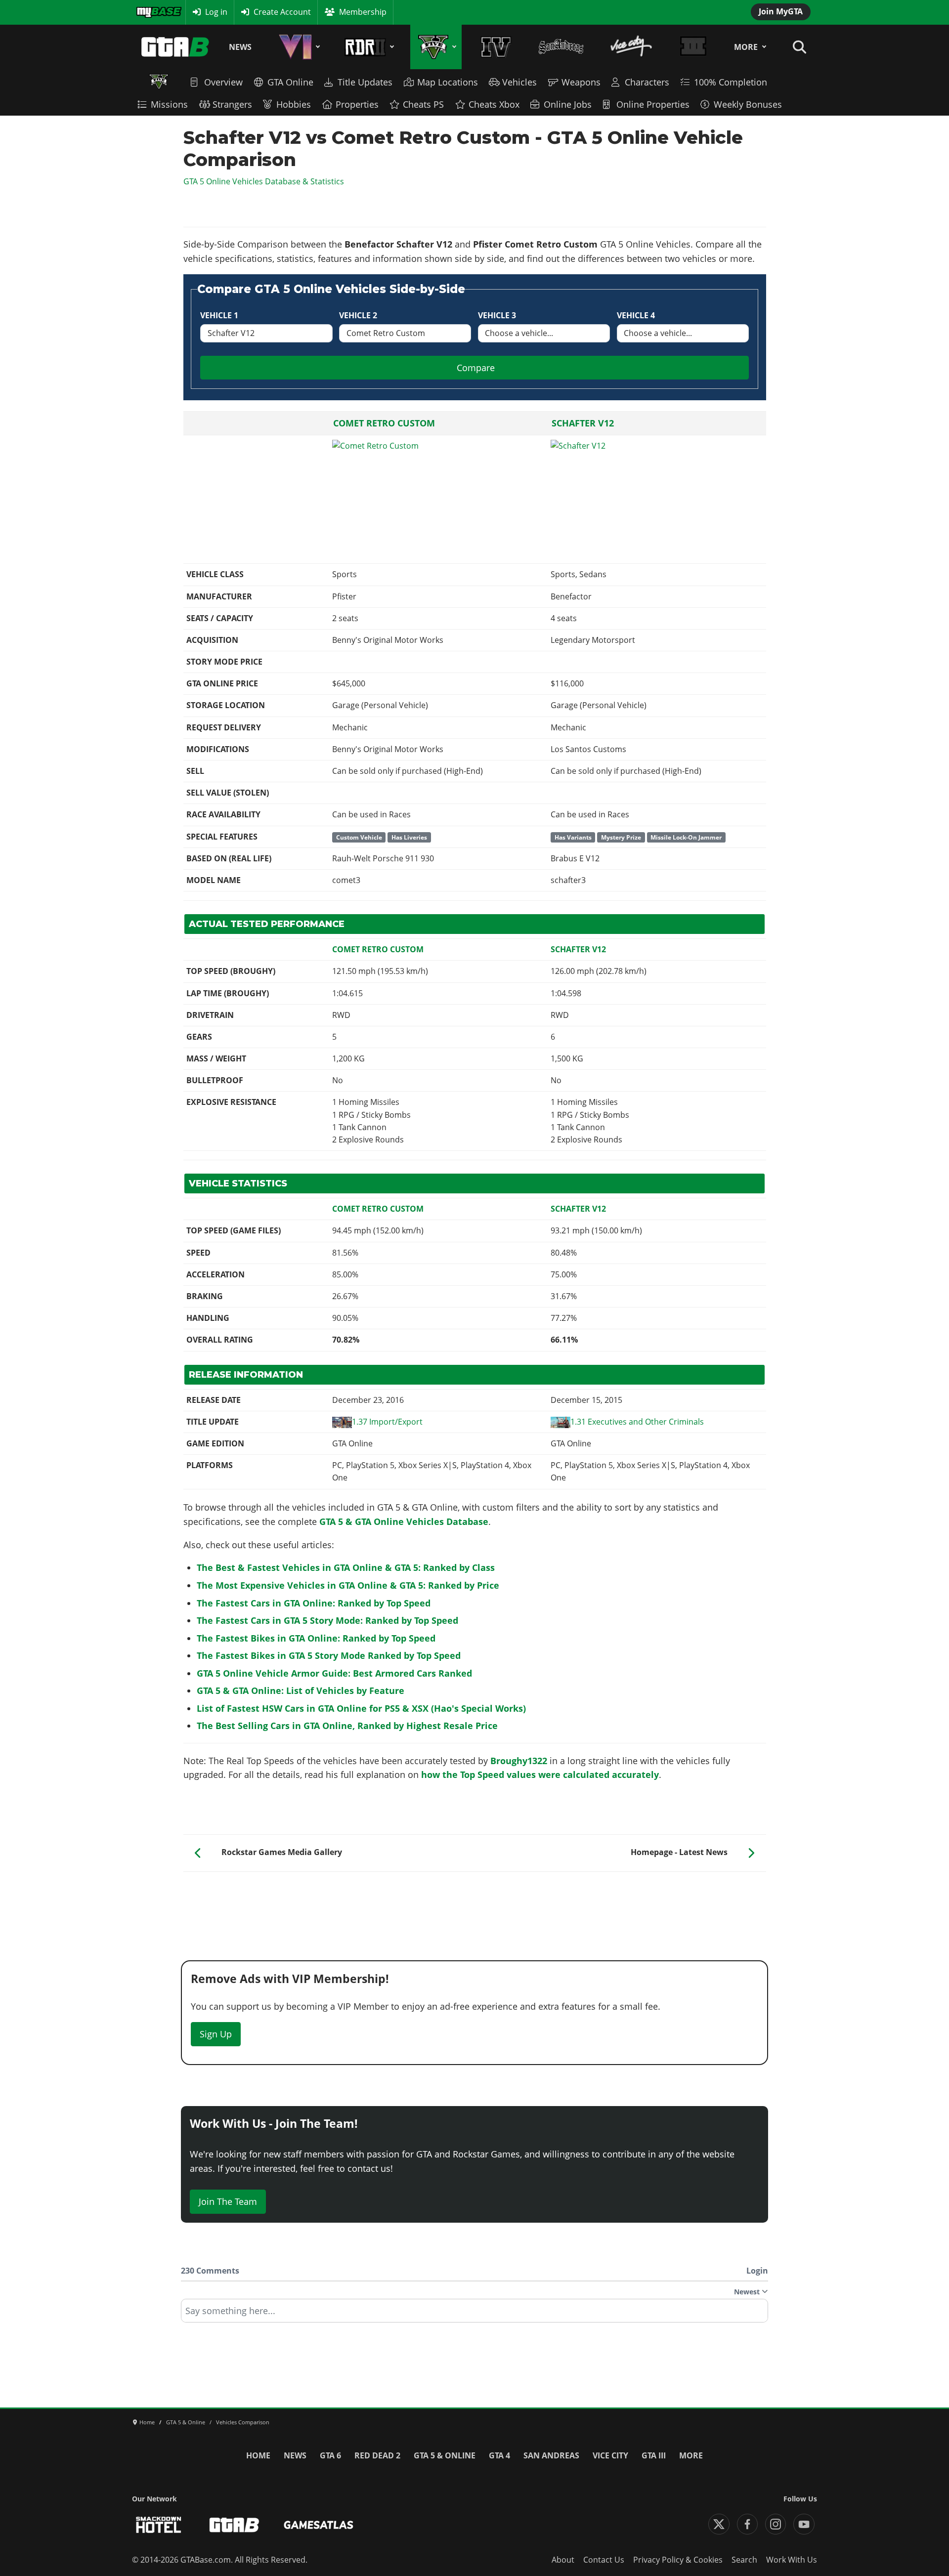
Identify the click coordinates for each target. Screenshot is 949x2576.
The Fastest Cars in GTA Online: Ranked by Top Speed (314, 1603)
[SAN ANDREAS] (561, 47)
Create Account (282, 12)
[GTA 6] (298, 47)
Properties (357, 104)
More (746, 47)
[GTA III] (693, 47)
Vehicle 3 (497, 315)
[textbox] (474, 2314)
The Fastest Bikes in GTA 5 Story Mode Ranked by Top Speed (329, 1655)
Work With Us (792, 2560)
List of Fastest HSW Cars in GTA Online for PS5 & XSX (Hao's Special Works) (361, 1708)
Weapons (581, 82)
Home (258, 2455)
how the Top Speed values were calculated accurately (540, 1774)
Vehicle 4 (636, 315)
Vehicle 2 (358, 315)
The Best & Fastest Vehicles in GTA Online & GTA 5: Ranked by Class (346, 1567)
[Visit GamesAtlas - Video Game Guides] (319, 2525)
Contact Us (604, 2560)
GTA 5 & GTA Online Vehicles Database (404, 1521)
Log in (216, 12)
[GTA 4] (496, 47)
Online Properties (653, 104)
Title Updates (365, 82)
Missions (169, 104)
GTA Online (290, 82)
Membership (363, 12)
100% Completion (731, 82)
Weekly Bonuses (748, 104)
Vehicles (519, 82)
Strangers (232, 104)
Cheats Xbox (494, 104)
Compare (476, 368)
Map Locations (448, 82)
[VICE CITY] (632, 47)
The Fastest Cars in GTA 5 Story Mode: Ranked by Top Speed (327, 1620)
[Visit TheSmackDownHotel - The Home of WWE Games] (159, 2525)
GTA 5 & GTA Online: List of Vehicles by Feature (301, 1690)
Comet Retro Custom (384, 423)
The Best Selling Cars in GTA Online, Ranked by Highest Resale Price (347, 1726)
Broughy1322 (519, 1761)
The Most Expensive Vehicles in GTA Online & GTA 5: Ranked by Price (348, 1585)
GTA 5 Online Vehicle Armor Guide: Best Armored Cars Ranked (334, 1673)
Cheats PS (423, 104)
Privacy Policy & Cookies (678, 2560)
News (240, 47)
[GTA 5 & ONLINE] (436, 47)
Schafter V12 (583, 423)
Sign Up (216, 2034)
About (563, 2560)
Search (744, 2560)
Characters (647, 82)
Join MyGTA (781, 11)
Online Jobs (568, 104)
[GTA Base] (175, 47)
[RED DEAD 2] (367, 47)
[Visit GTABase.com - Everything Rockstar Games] (234, 2525)
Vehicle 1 (219, 315)
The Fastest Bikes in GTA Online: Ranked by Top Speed (316, 1638)
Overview (223, 82)
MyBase (150, 12)
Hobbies (294, 104)
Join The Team (228, 2201)
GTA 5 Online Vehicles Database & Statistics (264, 181)
